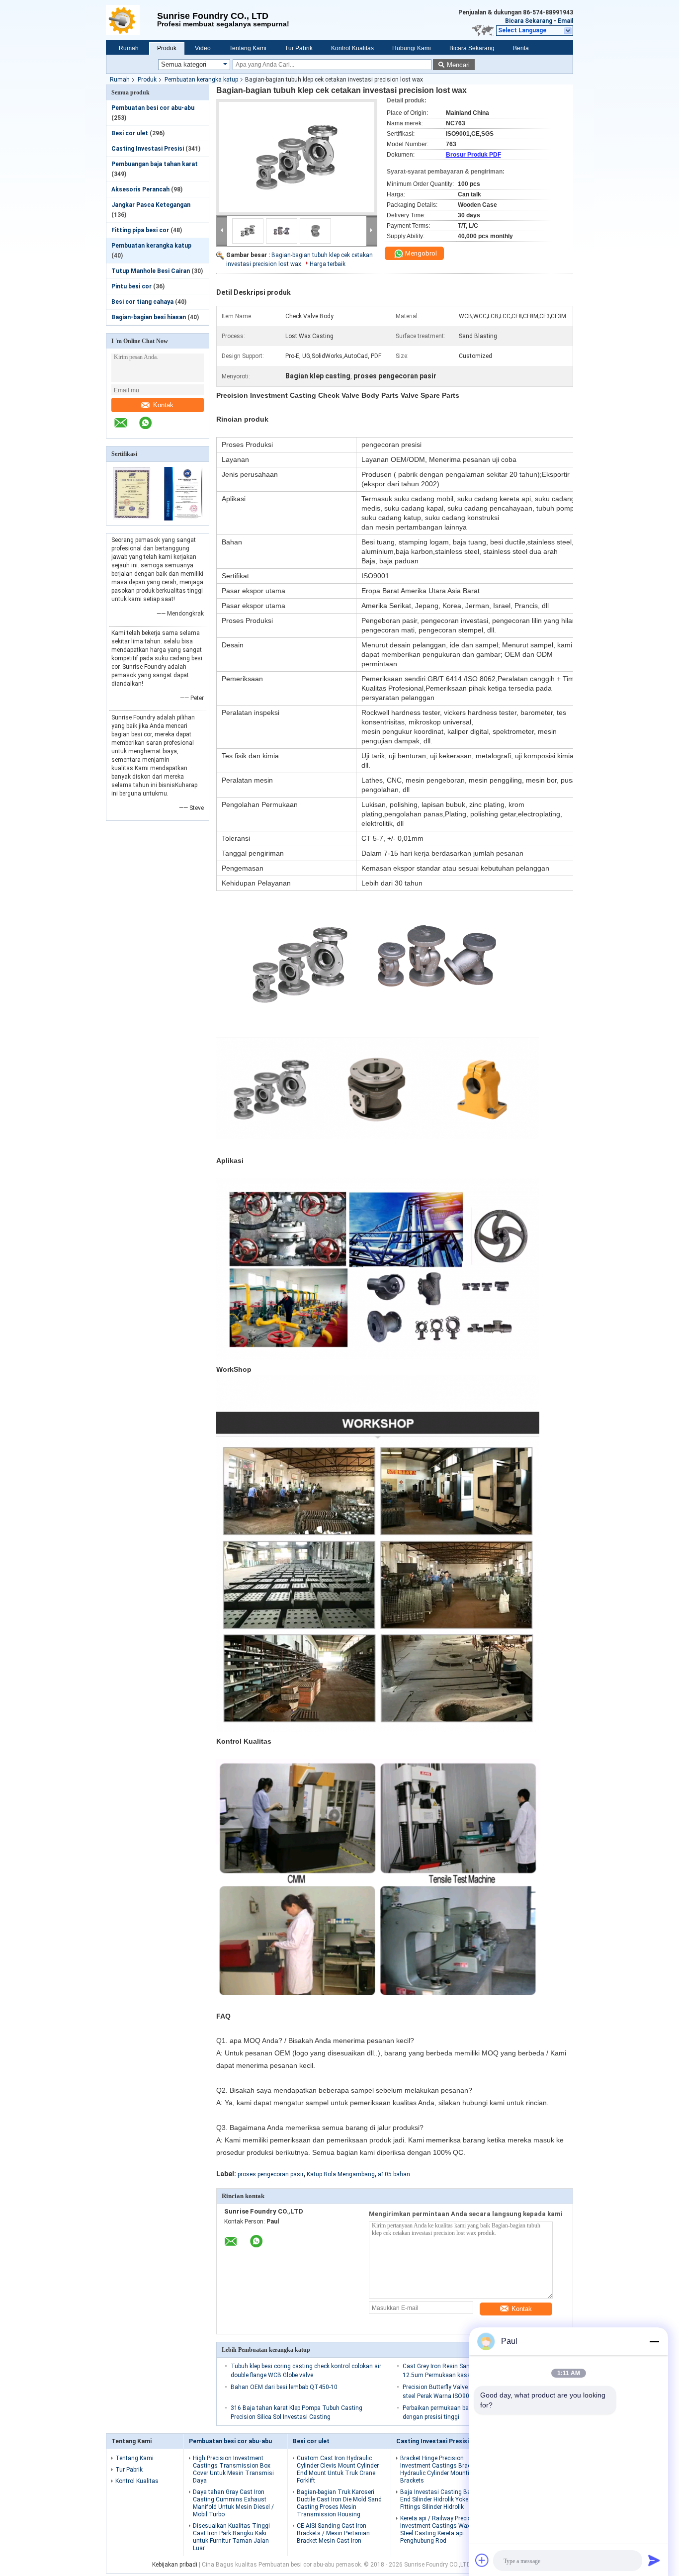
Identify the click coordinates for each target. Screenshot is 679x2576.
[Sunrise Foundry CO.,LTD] (131, 20)
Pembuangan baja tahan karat (155, 164)
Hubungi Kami (412, 48)
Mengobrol (420, 253)
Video (203, 48)
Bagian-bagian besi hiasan (149, 317)
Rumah (129, 48)
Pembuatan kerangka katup (201, 80)
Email (565, 21)
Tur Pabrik (299, 48)
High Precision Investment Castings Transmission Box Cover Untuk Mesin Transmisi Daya (233, 2469)
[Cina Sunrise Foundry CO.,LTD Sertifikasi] (132, 519)
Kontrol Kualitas (352, 48)
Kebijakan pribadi (175, 2565)
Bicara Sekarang (529, 21)
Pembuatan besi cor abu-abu (153, 108)
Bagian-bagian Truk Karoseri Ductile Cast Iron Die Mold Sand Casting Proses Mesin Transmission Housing (339, 2503)
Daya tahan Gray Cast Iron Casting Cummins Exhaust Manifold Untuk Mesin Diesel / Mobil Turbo (233, 2503)
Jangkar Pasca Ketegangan (151, 205)
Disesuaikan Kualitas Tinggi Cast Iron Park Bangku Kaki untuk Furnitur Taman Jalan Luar (231, 2537)
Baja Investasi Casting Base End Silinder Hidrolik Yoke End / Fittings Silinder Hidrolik (442, 2499)
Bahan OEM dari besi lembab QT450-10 (284, 2387)
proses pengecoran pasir (271, 2174)
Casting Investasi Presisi (148, 149)
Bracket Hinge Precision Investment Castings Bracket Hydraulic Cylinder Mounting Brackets (439, 2469)
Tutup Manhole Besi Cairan (151, 271)
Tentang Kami (248, 48)
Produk (167, 48)
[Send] (654, 2560)
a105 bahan (394, 2174)
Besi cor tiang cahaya (142, 302)
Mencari (458, 65)
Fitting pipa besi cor (140, 230)
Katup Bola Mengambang (341, 2174)
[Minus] (654, 2341)
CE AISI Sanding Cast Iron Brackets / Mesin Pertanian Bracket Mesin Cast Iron (333, 2533)
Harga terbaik (328, 264)
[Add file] (482, 2560)
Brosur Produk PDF (473, 155)
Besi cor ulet (130, 133)
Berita (521, 48)
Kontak (163, 405)
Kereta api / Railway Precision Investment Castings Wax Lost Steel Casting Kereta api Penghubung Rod (442, 2530)
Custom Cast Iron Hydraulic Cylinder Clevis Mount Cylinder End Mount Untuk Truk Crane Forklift (338, 2469)
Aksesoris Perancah (140, 189)
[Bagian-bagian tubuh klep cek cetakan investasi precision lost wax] (297, 157)
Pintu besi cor (131, 286)
